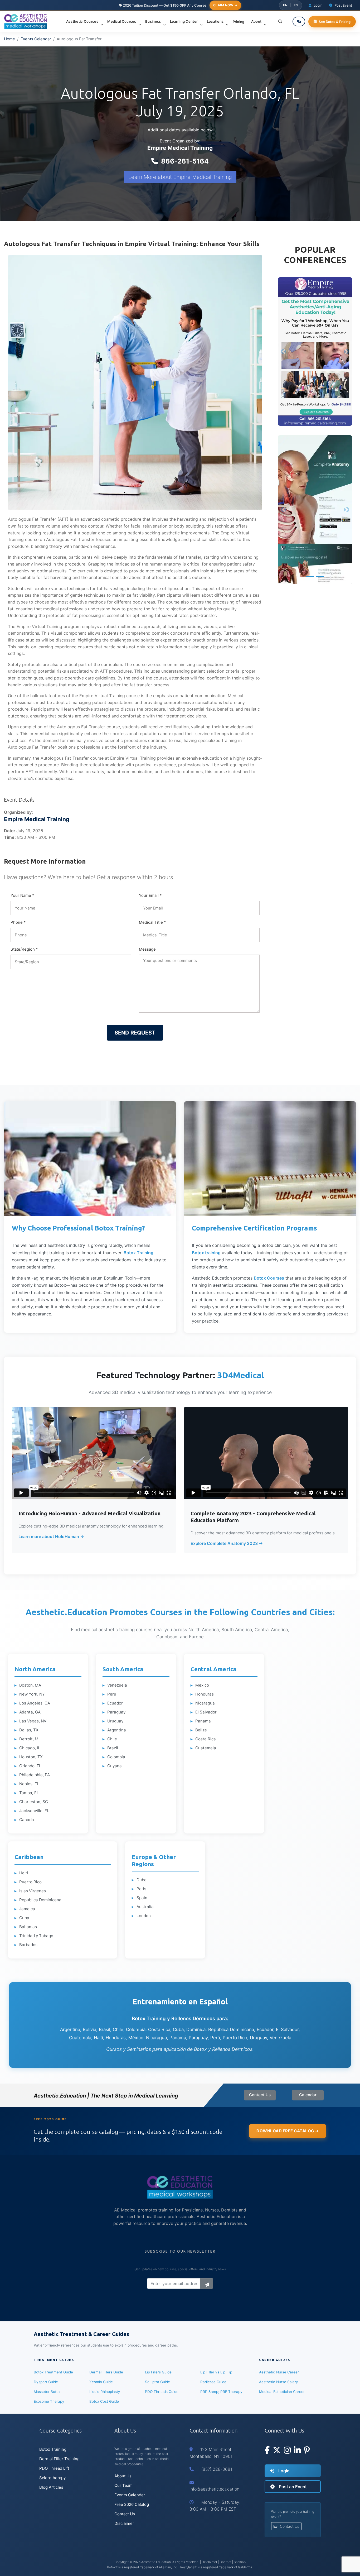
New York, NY (32, 1694)
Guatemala (206, 1748)
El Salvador (206, 1712)
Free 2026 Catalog (132, 2504)
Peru (112, 1694)
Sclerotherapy (52, 2478)
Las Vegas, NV (33, 1721)
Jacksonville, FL (34, 1811)
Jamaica (27, 1909)
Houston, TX (31, 1757)
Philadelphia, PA (35, 1775)
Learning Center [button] (184, 21)
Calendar (308, 2095)
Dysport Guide (46, 2382)
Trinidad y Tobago (36, 1936)
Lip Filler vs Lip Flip (216, 2372)
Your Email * (150, 895)
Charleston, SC (34, 1802)
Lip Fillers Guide (158, 2372)
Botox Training (138, 1253)
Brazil (113, 1748)
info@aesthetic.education (214, 2489)
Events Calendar (36, 39)
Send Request (135, 1033)
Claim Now (223, 5)
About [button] (257, 21)
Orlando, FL (30, 1766)
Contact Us (260, 2095)
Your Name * (22, 895)
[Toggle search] (280, 22)
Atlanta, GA (30, 1712)
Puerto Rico (30, 1882)
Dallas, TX (29, 1730)
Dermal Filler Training (59, 2459)
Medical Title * (152, 922)
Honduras (205, 1694)
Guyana (115, 1766)
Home (9, 39)
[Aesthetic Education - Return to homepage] (26, 21)
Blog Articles (51, 2487)
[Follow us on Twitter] (277, 2451)
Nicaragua (205, 1703)
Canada (27, 1820)
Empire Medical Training (180, 148)
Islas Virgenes (33, 1891)
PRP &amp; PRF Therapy (221, 2392)
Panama (203, 1721)
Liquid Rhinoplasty (105, 2392)
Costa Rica (206, 1739)
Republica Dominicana (40, 1900)
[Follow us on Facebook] (267, 2451)
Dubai (142, 1880)
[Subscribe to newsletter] (206, 2283)
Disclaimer (124, 2523)
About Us (123, 2476)
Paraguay (116, 1712)
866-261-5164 (185, 161)
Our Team (123, 2485)
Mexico (202, 1685)
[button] (284, 351)
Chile (112, 1739)
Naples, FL (29, 1784)
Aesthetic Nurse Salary (279, 2382)
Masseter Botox (47, 2392)
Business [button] (154, 21)
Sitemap (240, 2562)
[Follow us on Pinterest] (307, 2451)
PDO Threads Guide (162, 2392)
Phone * (18, 922)
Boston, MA (30, 1685)
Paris (141, 1889)
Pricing (239, 22)
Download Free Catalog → (288, 2131)
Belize (201, 1730)
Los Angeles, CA (35, 1703)
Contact (225, 2562)
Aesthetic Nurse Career (279, 2372)
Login (283, 2471)
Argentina (117, 1730)
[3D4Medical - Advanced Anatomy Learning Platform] (315, 509)
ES (296, 5)
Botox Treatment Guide (53, 2372)
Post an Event (292, 2487)
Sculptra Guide (157, 2382)
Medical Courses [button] (122, 21)
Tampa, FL (29, 1793)
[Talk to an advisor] (299, 21)
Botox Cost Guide (104, 2401)
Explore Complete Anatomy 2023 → (227, 1543)
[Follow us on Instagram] (287, 2451)
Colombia (116, 1757)
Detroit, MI (29, 1739)
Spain (142, 1898)
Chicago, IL (30, 1748)
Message (147, 949)
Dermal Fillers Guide (106, 2372)
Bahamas (28, 1927)
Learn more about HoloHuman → (51, 1536)
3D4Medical (241, 1375)
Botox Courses (269, 1278)
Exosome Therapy (49, 2401)
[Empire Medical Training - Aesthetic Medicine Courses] (315, 351)
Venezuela (117, 1685)
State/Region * (24, 949)
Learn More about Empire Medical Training (180, 177)
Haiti (24, 1873)
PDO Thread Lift (54, 2468)
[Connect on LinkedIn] (297, 2451)
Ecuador (115, 1703)
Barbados (28, 1945)
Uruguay (115, 1721)
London (144, 1916)
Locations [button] (216, 21)
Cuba (24, 1918)
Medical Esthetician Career (282, 2392)
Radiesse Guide (213, 2382)
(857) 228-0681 (217, 2469)
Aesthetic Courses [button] (83, 21)
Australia (145, 1907)
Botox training (206, 1253)
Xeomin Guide (101, 2382)
